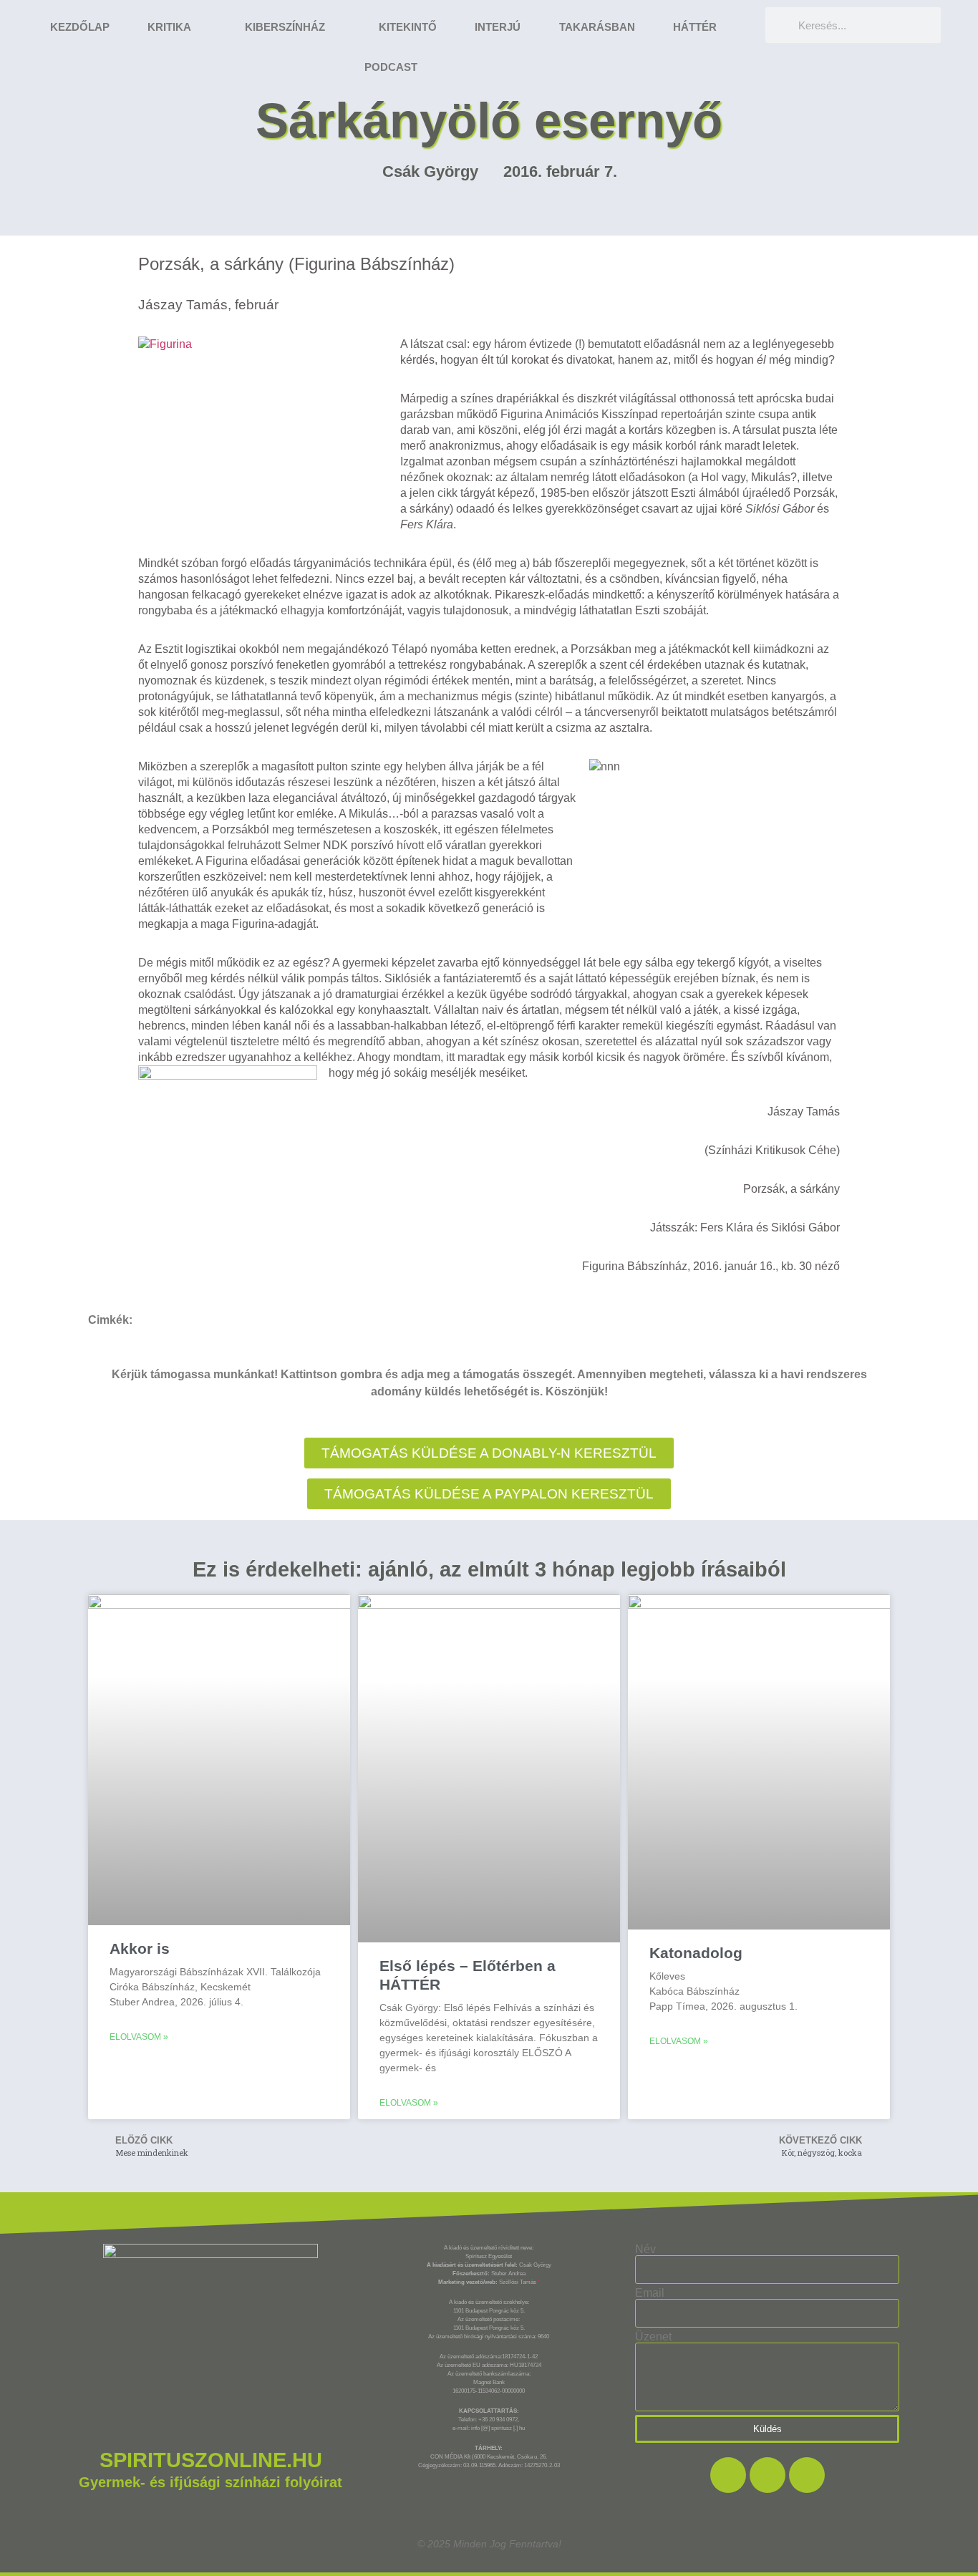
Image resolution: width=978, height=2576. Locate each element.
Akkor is (140, 1948)
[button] (489, 1494)
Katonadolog (696, 1953)
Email (650, 2293)
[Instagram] (768, 2475)
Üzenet (653, 2337)
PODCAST (391, 67)
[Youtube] (807, 2475)
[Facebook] (728, 2475)
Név (645, 2250)
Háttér (695, 27)
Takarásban (597, 27)
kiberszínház (285, 27)
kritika (169, 27)
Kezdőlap (80, 27)
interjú (498, 27)
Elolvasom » (139, 2037)
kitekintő (408, 27)
